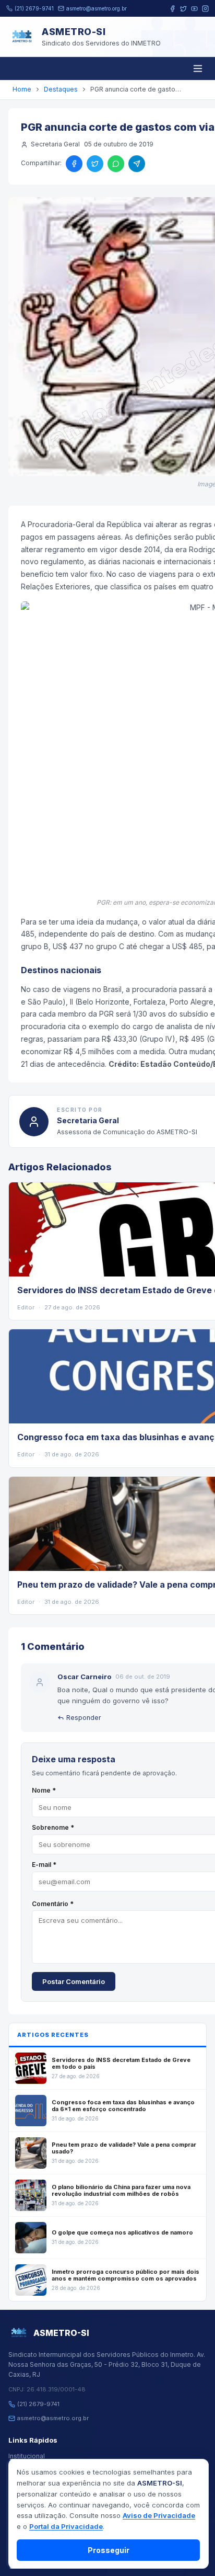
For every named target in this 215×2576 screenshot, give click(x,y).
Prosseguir (109, 2550)
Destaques (61, 89)
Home (22, 89)
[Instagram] (205, 9)
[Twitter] (183, 9)
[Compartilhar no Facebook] (74, 164)
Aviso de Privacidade (159, 2515)
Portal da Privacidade (66, 2526)
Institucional (27, 2456)
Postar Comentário (74, 1981)
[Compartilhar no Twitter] (95, 164)
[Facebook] (172, 9)
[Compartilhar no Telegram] (137, 164)
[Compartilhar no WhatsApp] (116, 164)
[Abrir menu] (198, 69)
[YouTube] (194, 9)
